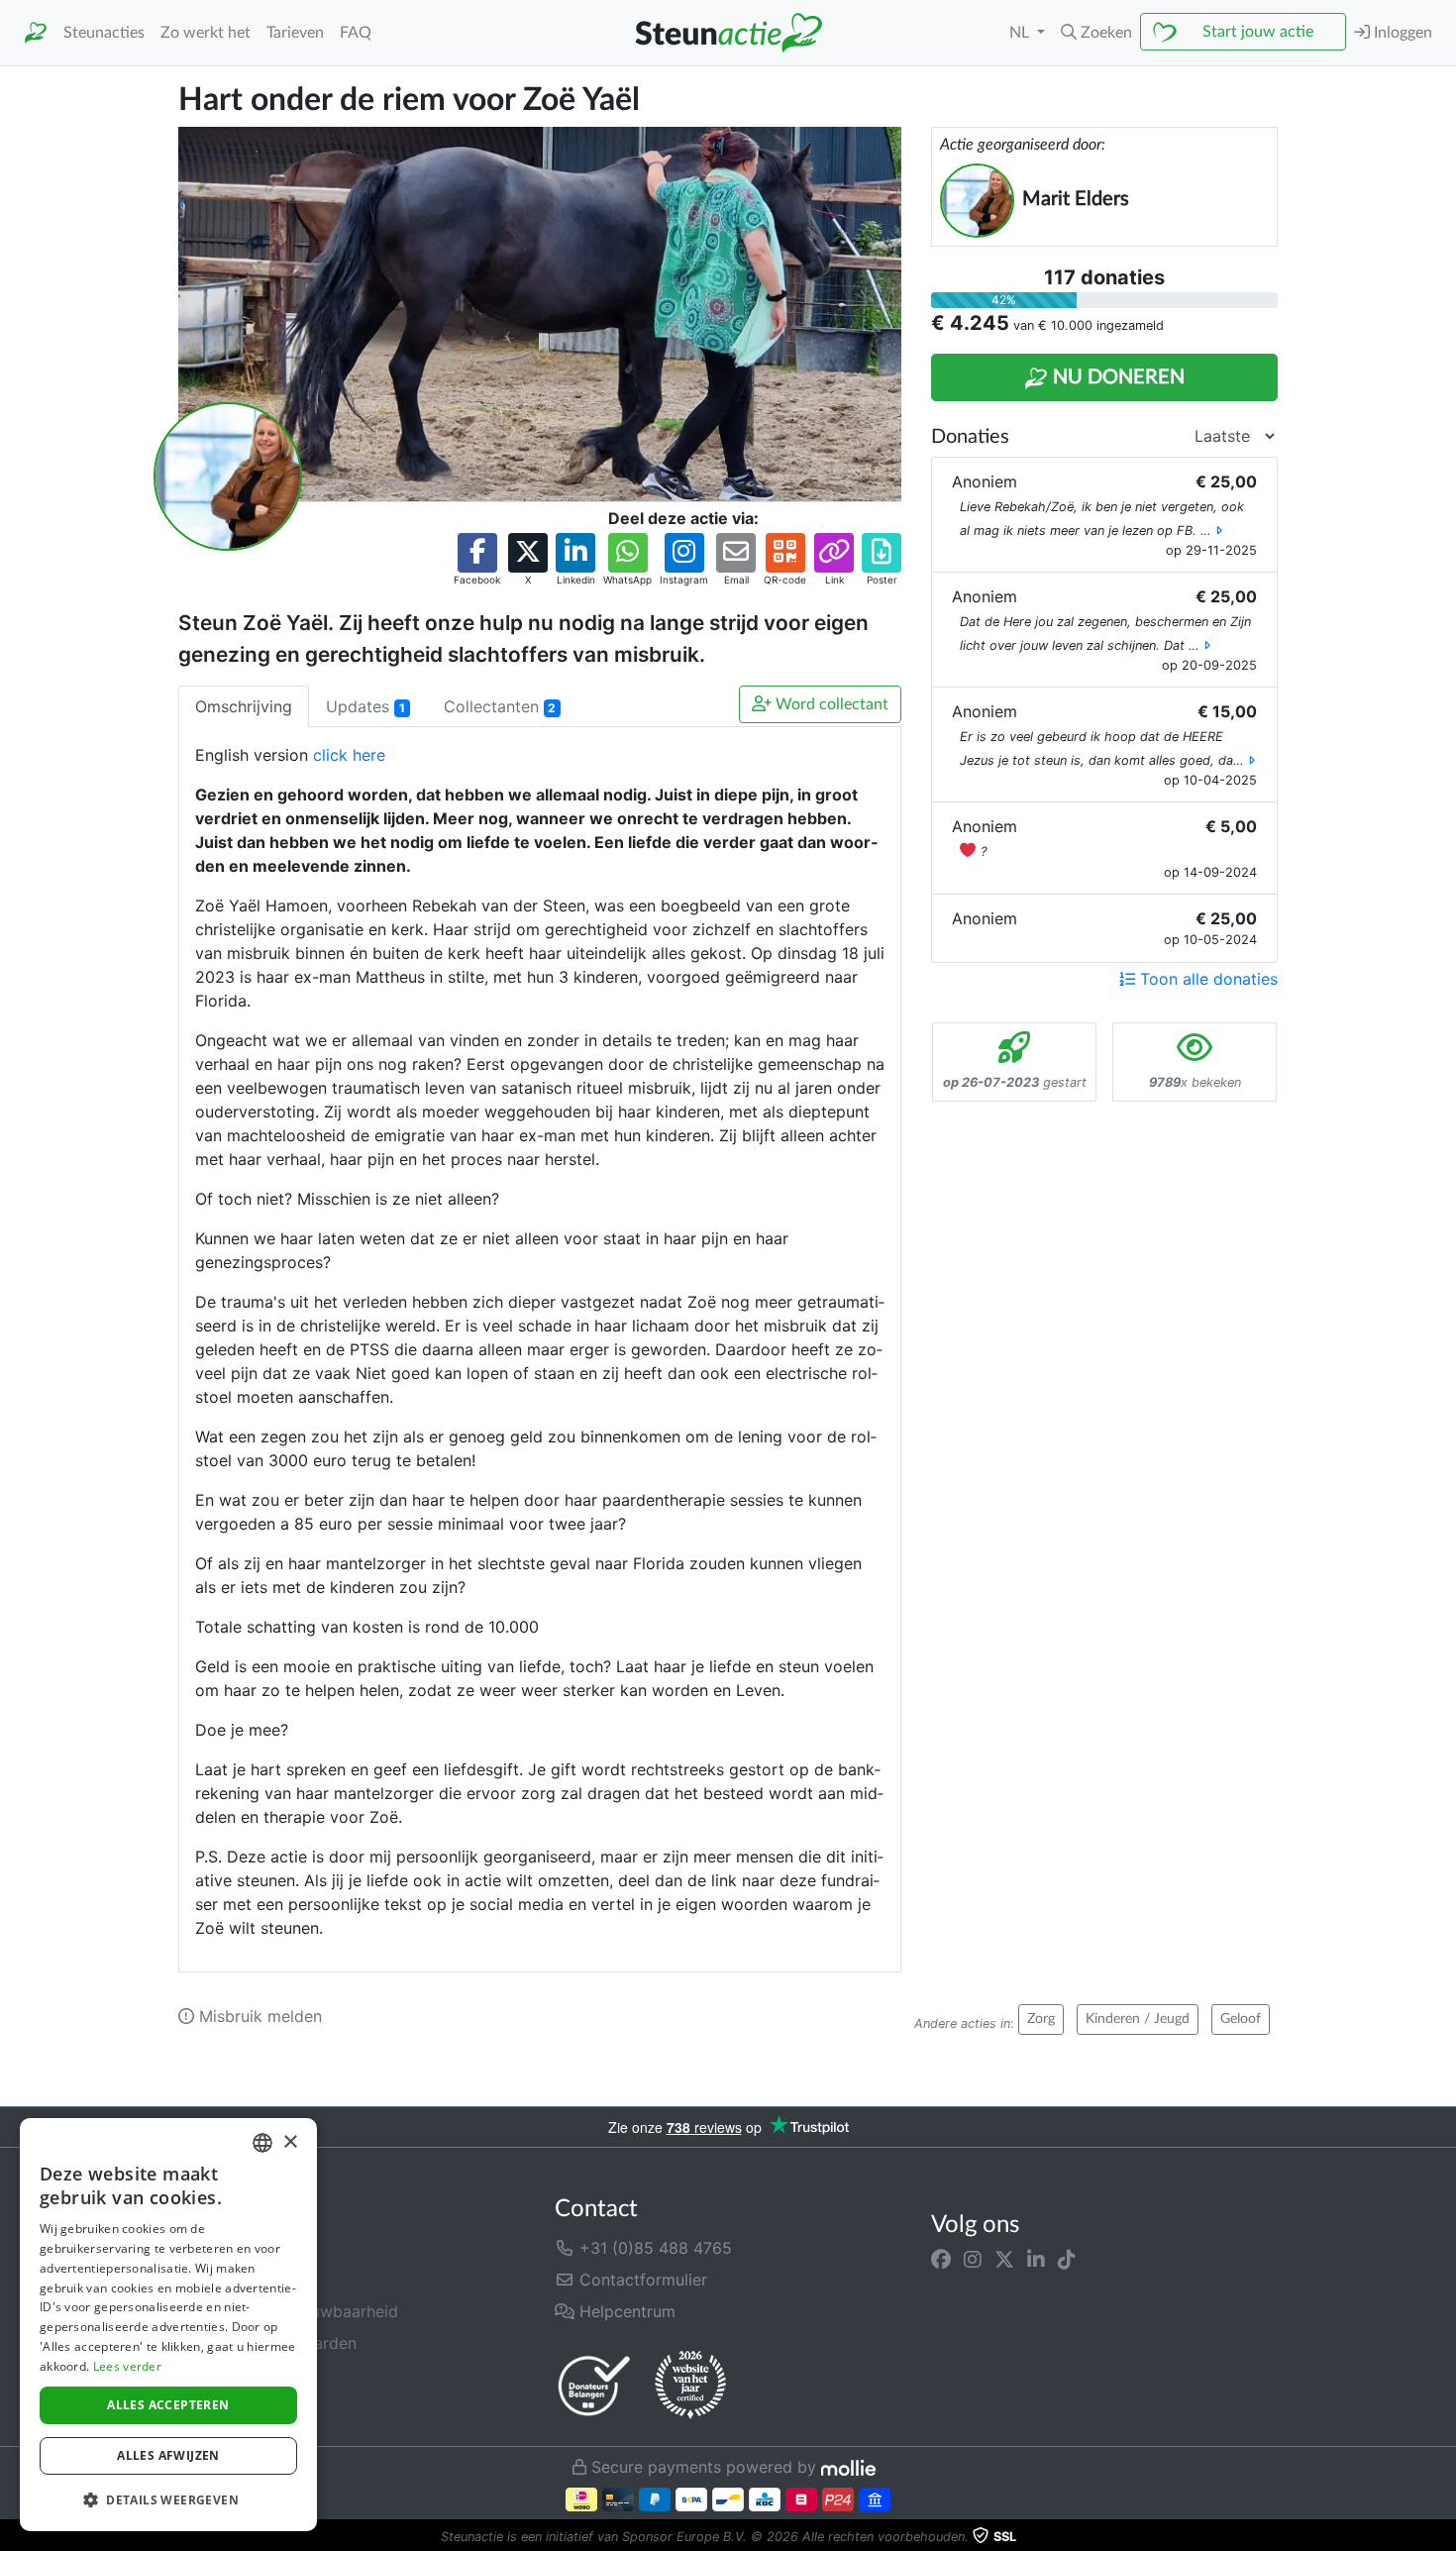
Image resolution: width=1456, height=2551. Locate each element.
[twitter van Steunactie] (1004, 2260)
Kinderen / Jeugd (1138, 2019)
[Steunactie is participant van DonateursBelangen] (594, 2385)
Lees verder (127, 2366)
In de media (222, 2280)
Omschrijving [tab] (244, 706)
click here (349, 755)
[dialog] (168, 2325)
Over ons (212, 2248)
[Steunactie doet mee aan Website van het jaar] (690, 2386)
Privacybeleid (229, 2375)
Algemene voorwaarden (267, 2343)
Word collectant (830, 704)
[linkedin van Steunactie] (1036, 2260)
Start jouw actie (1258, 32)
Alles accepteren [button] (168, 2405)
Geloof (1241, 2019)
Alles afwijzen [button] (168, 2455)
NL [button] (1021, 33)
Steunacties (104, 33)
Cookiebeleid (228, 2406)
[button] (1096, 33)
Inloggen (1401, 33)
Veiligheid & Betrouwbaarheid (288, 2311)
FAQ (356, 33)
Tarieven (295, 33)
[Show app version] (1442, 2537)
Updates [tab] (365, 706)
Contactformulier (641, 2280)
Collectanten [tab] (500, 706)
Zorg (1041, 2019)
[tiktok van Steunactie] (1067, 2260)
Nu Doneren (1116, 377)
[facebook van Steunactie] (941, 2260)
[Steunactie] (36, 33)
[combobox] (262, 2143)
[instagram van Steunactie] (973, 2260)
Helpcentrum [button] (625, 2311)
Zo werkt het (206, 33)
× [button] (290, 2142)
